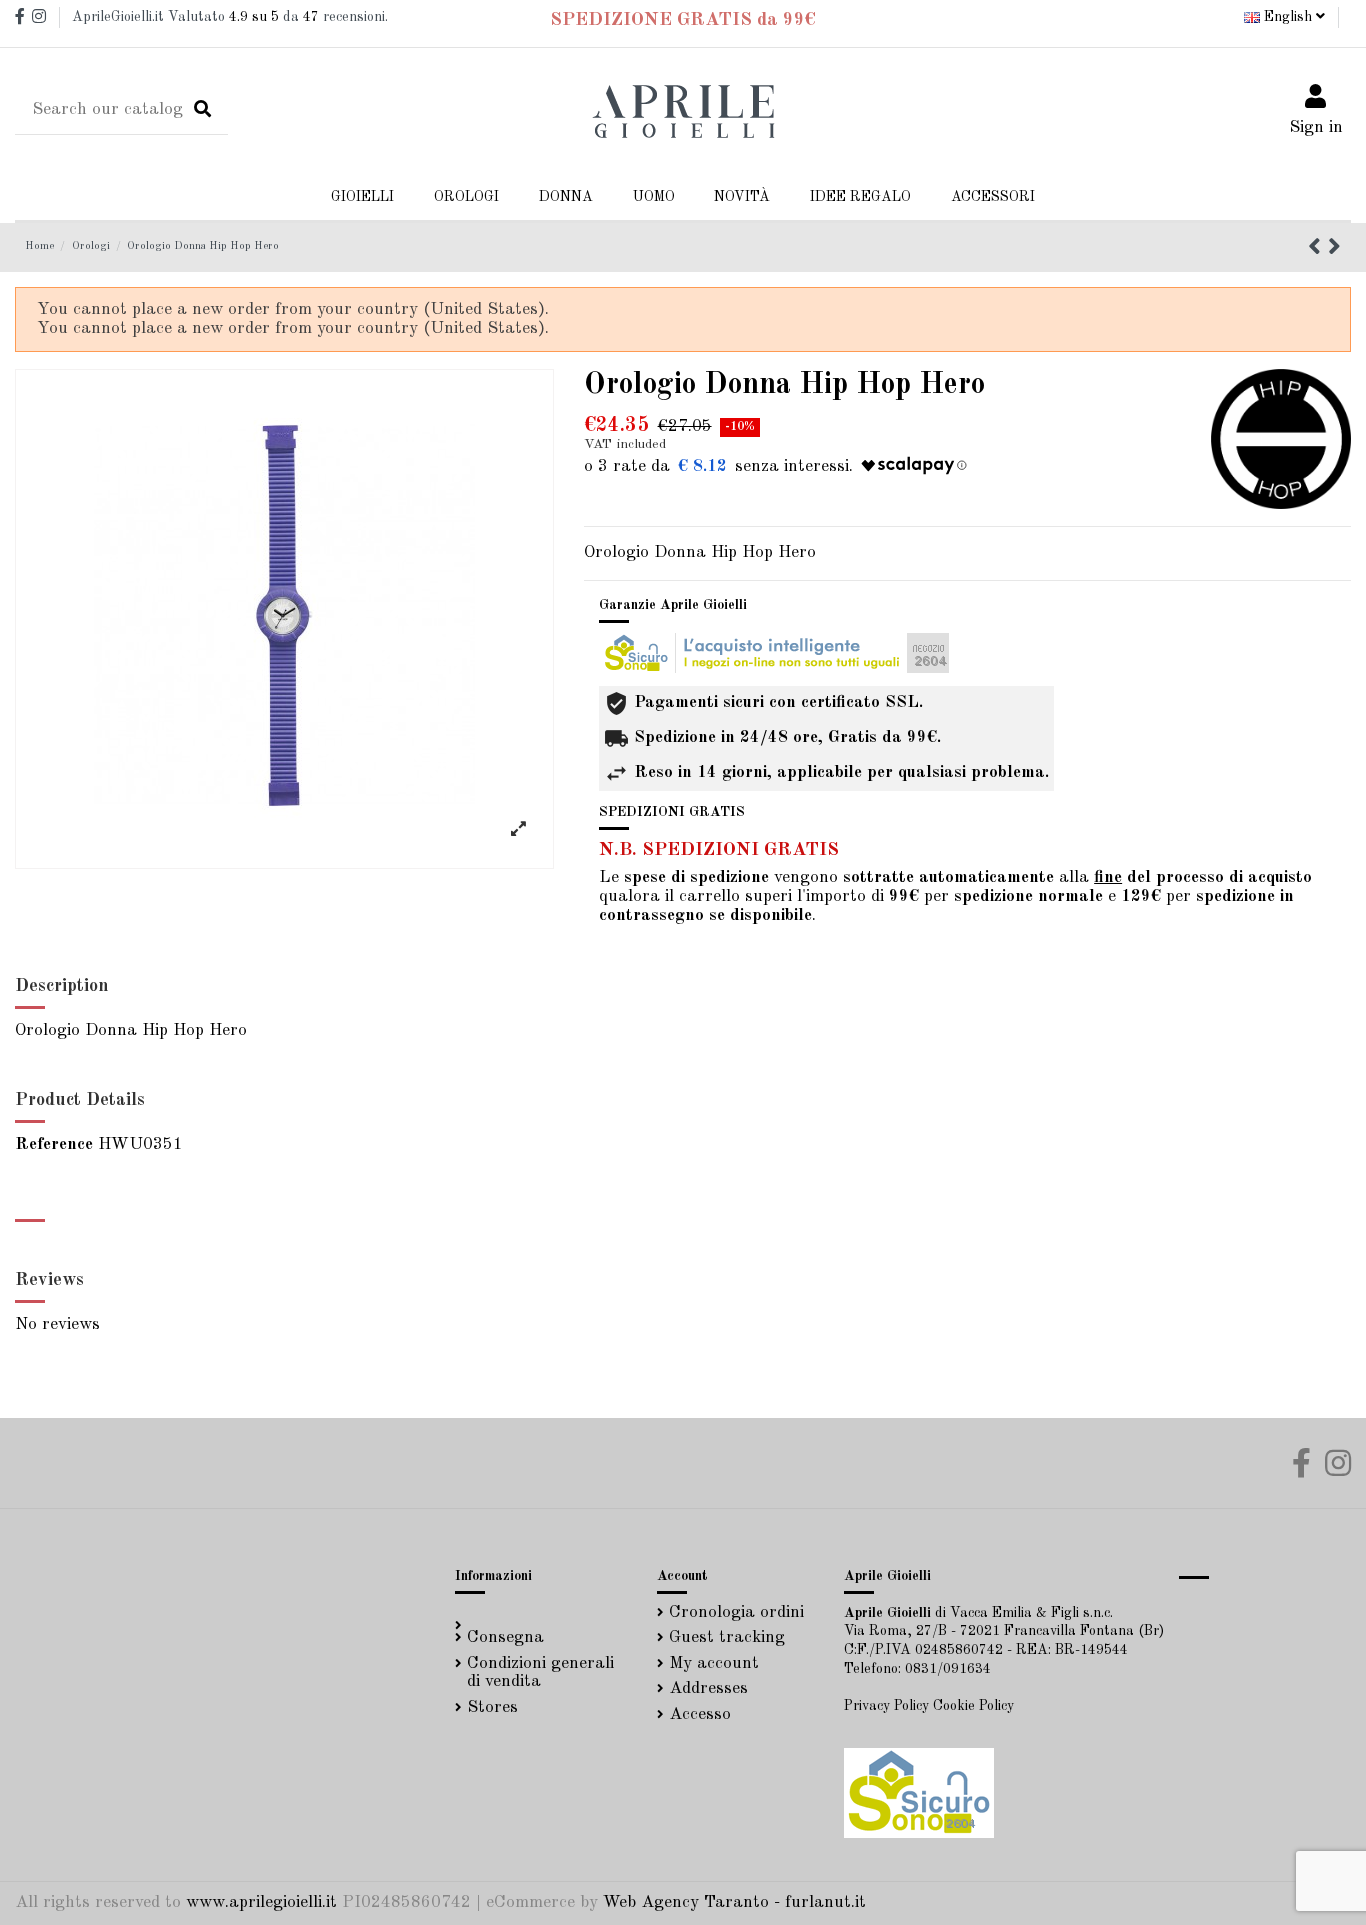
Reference (54, 1144)
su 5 (254, 17)
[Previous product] (1318, 249)
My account (714, 1663)
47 (311, 17)
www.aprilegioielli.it (261, 1902)
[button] (566, 197)
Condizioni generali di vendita (540, 1673)
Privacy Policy (886, 1706)
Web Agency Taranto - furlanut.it (734, 1902)
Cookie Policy (973, 1706)
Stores (492, 1707)
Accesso (700, 1714)
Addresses (708, 1688)
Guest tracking (727, 1637)
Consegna (505, 1637)
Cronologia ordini (736, 1612)
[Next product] (1334, 249)
